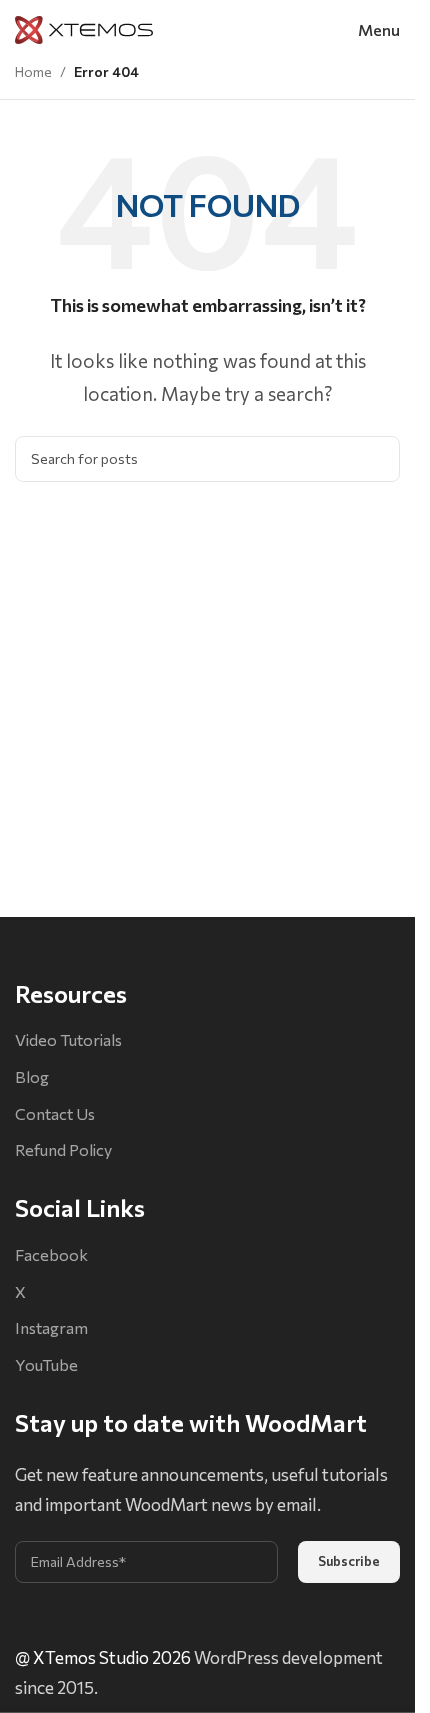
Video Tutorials (68, 1039)
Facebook (51, 1254)
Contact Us (55, 1113)
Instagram (51, 1327)
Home (33, 71)
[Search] (377, 459)
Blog (32, 1076)
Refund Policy (63, 1149)
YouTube (46, 1364)
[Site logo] (84, 27)
